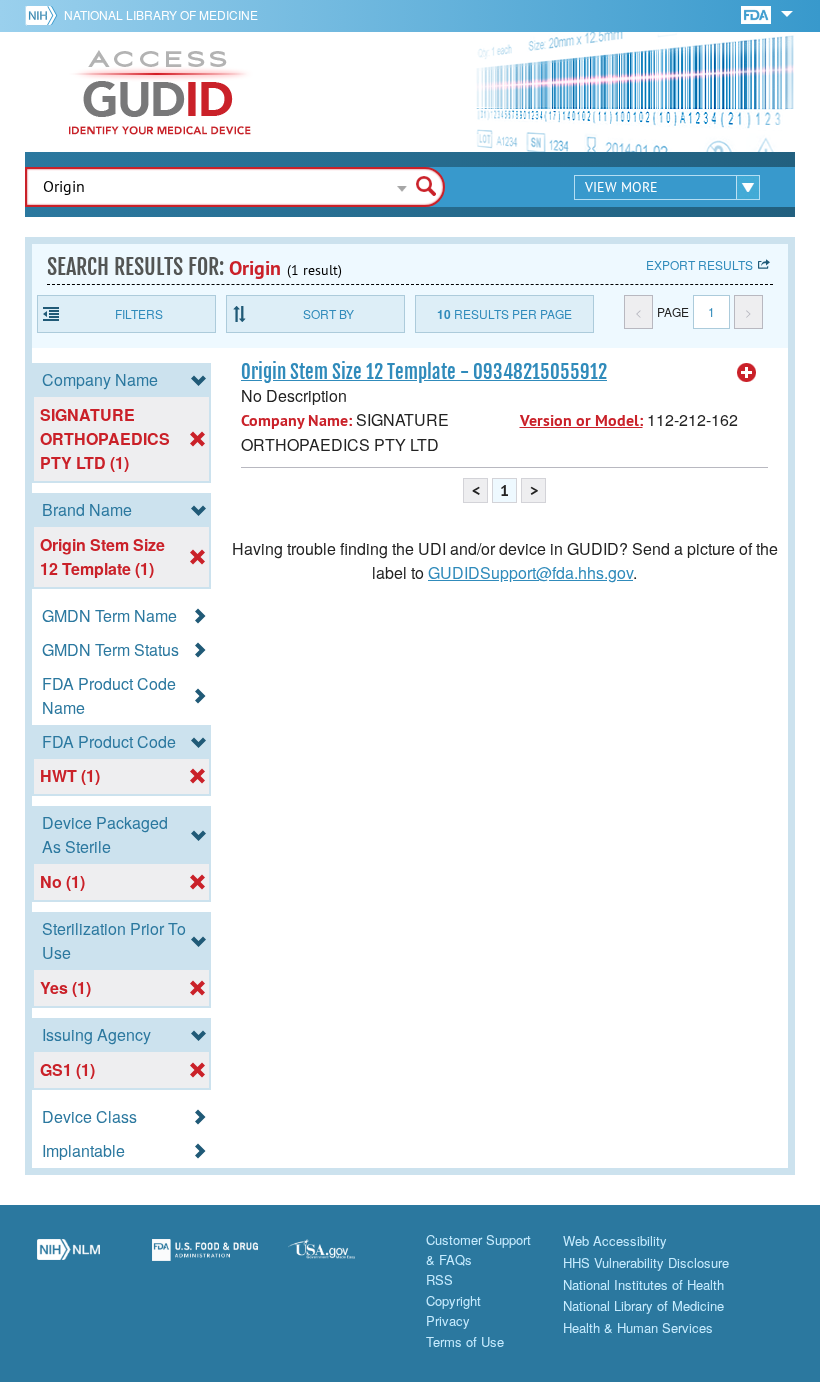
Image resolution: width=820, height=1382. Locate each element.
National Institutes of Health (643, 1284)
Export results (699, 264)
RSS (439, 1279)
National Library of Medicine (161, 14)
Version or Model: (581, 420)
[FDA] (757, 13)
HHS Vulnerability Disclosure (646, 1262)
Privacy (448, 1320)
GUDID (160, 92)
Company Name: (296, 420)
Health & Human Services (638, 1327)
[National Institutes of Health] (44, 15)
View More (621, 187)
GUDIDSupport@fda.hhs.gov (530, 572)
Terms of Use (465, 1341)
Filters (139, 313)
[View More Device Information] (747, 373)
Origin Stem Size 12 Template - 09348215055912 (424, 372)
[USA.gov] (341, 1261)
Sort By (328, 313)
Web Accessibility (615, 1240)
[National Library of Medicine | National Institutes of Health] (68, 1261)
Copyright (453, 1300)
